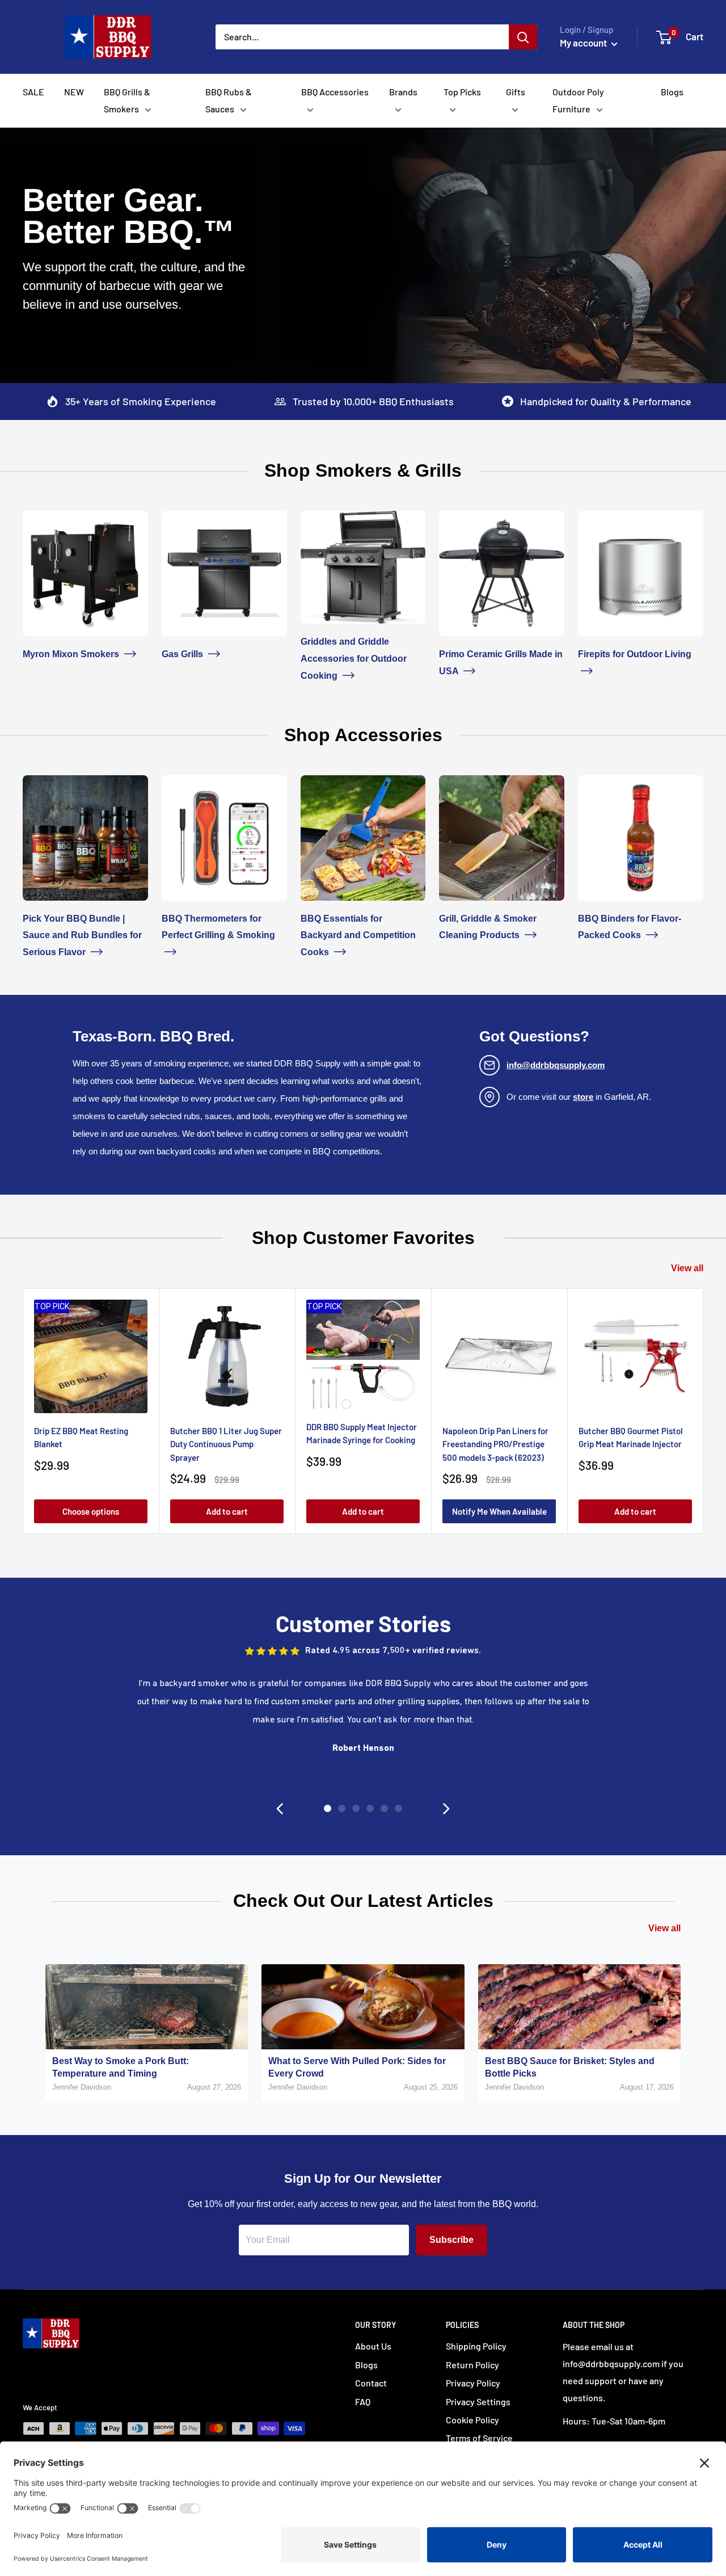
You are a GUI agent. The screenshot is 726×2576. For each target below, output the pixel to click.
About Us (373, 2346)
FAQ (363, 2401)
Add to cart (227, 1511)
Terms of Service (479, 2438)
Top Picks (462, 92)
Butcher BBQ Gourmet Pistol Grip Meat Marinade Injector (631, 1437)
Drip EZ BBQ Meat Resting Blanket (81, 1437)
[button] (280, 1809)
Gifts (516, 92)
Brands (403, 92)
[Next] (704, 1411)
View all (687, 1268)
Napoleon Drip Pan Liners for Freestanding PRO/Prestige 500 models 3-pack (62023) (495, 1444)
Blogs (672, 92)
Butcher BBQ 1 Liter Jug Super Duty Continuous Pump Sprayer (226, 1444)
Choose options (91, 1511)
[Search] (523, 37)
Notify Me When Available (499, 1511)
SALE (33, 92)
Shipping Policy (476, 2346)
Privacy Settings (478, 2401)
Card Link (42, 519)
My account (584, 43)
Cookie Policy (472, 2420)
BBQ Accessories (335, 92)
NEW (74, 92)
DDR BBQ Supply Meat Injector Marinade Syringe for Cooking (362, 1433)
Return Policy (472, 2365)
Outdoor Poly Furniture (578, 100)
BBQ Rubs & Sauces (229, 100)
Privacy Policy (473, 2383)
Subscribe (451, 2240)
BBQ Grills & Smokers (127, 100)
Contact (371, 2383)
